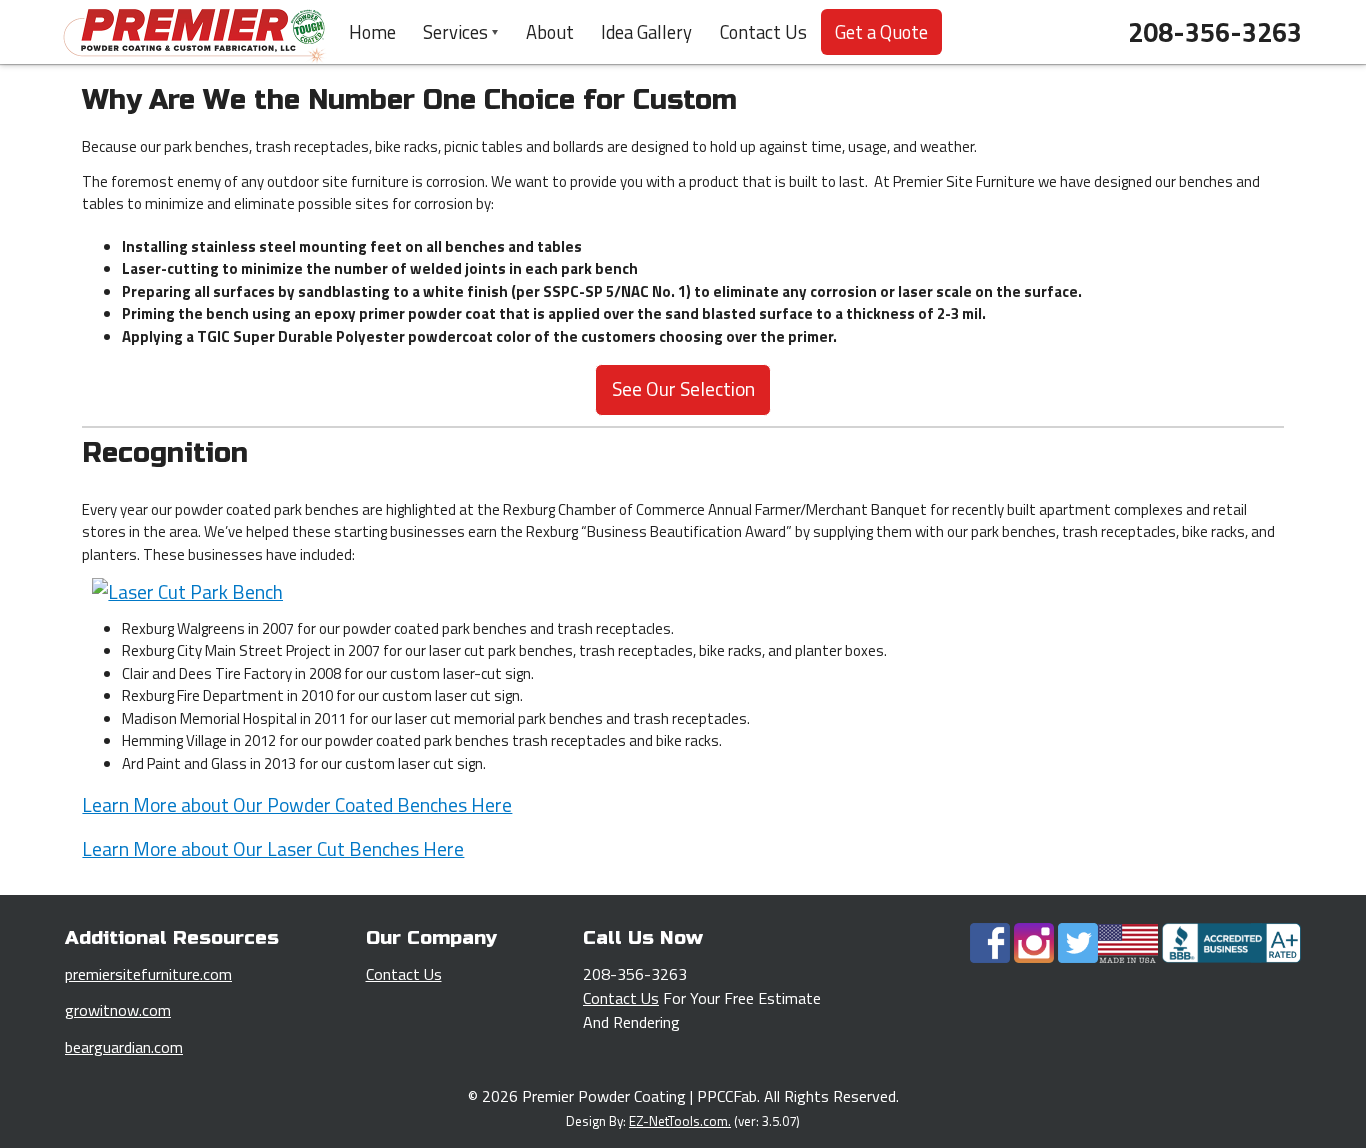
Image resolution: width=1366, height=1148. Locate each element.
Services (455, 32)
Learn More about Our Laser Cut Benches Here (273, 849)
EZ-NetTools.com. (680, 1121)
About (550, 32)
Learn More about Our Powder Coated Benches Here (297, 805)
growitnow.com (118, 1010)
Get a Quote (881, 32)
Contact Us (763, 32)
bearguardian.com (124, 1047)
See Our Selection (683, 389)
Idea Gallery (646, 32)
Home (372, 32)
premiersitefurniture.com (148, 974)
